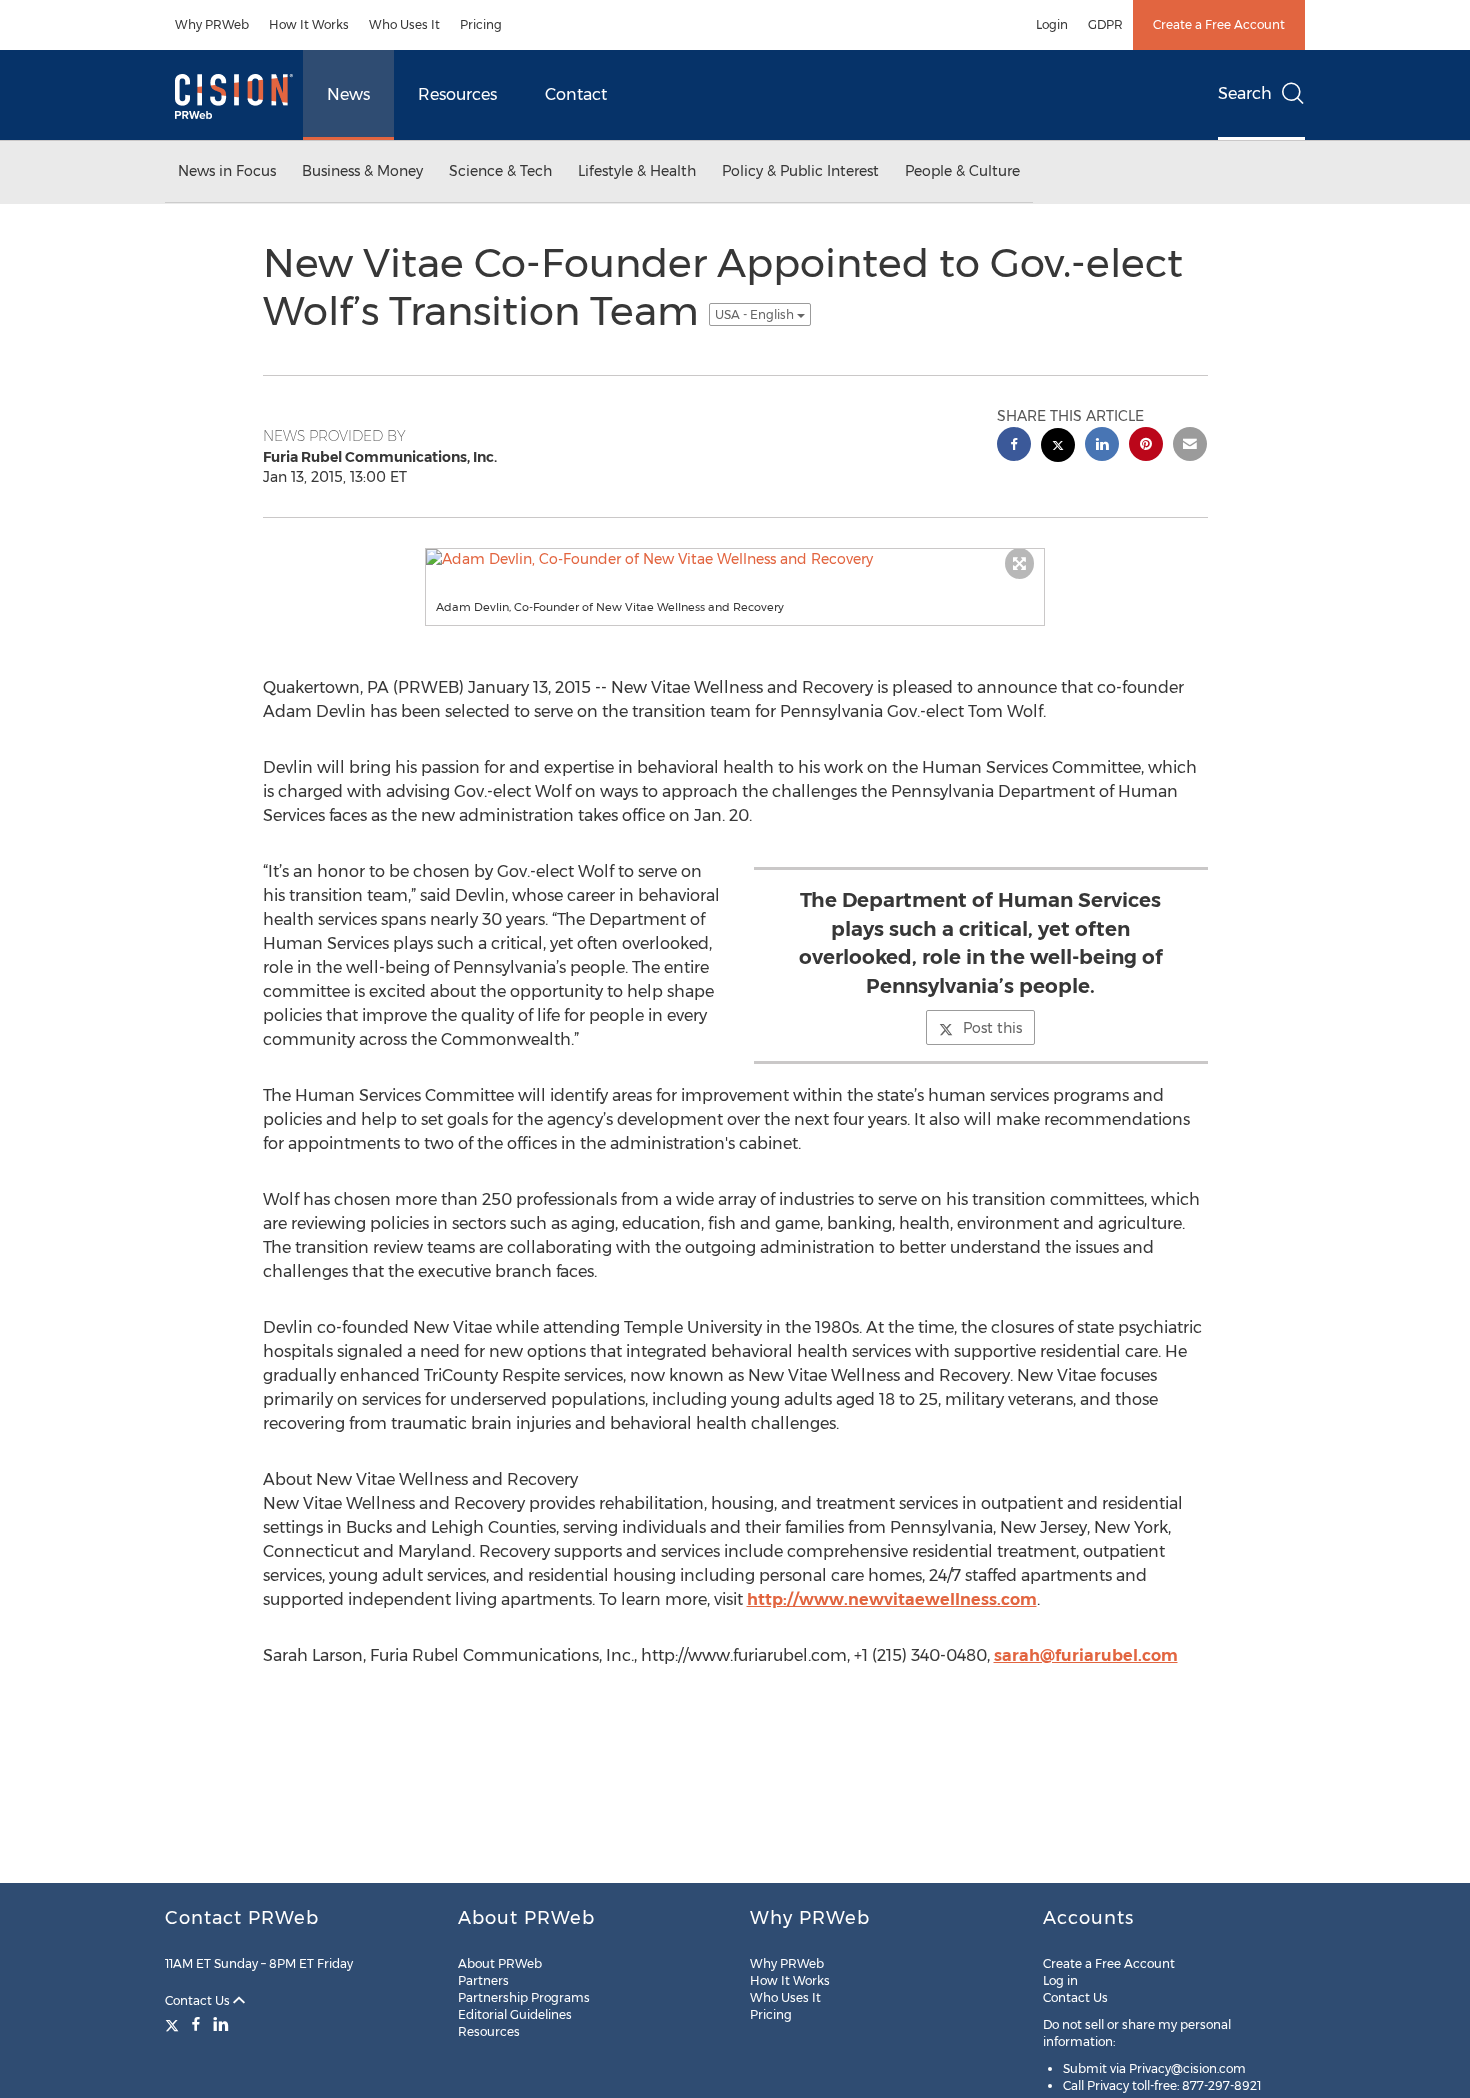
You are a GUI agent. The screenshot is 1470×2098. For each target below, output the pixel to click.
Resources (457, 94)
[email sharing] (1190, 446)
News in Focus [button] (227, 171)
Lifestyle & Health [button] (637, 171)
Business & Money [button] (362, 171)
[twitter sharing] (1058, 447)
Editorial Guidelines (515, 2014)
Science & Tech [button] (500, 171)
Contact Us (199, 2000)
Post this (992, 1028)
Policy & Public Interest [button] (800, 171)
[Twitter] (174, 2024)
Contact (576, 94)
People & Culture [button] (962, 171)
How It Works (309, 24)
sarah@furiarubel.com (1086, 1655)
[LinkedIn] (221, 2024)
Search (1245, 93)
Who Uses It (404, 24)
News (348, 94)
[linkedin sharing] (1102, 446)
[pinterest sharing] (1146, 446)
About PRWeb (500, 1963)
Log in (1060, 1980)
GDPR (1105, 24)
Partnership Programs (524, 1997)
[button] (735, 559)
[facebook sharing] (1014, 446)
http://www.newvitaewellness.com (892, 1599)
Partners (483, 1980)
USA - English (756, 314)
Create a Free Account (1219, 24)
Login (1052, 24)
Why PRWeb (212, 24)
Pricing (481, 24)
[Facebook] (196, 2024)
